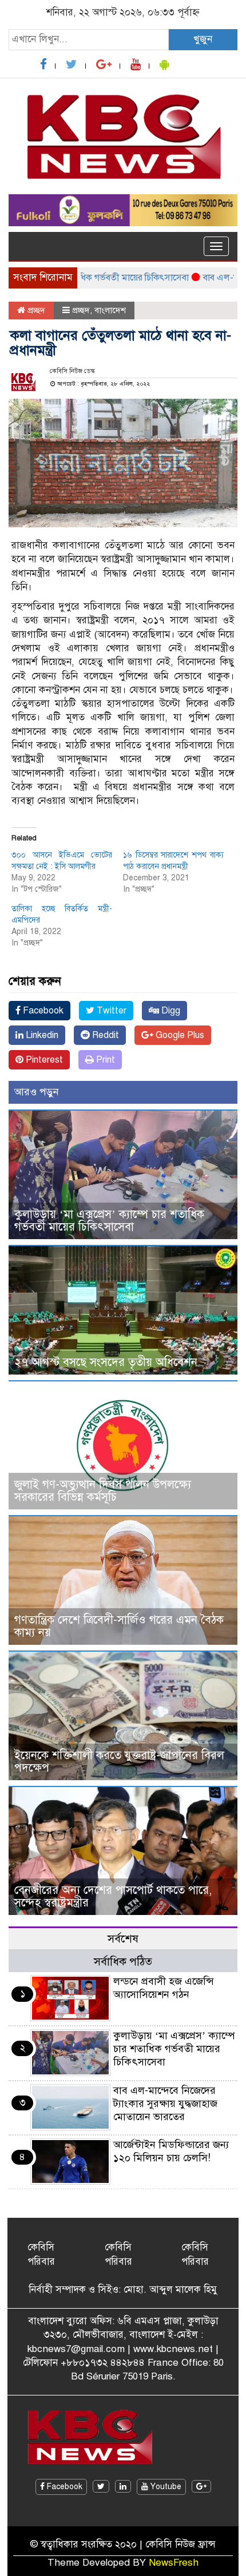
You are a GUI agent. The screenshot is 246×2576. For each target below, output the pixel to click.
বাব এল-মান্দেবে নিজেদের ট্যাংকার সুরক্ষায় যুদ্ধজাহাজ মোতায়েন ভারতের (165, 2104)
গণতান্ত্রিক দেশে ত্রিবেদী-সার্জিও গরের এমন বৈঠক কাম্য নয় (119, 1626)
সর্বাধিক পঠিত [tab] (123, 1962)
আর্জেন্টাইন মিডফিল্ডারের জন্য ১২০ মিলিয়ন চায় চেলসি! (171, 2151)
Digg (170, 1011)
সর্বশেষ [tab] (123, 1939)
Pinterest (43, 1060)
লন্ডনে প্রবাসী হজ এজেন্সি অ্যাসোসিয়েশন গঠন (164, 1988)
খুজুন (203, 39)
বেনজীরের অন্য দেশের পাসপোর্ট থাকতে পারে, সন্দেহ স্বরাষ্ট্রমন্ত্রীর (113, 1896)
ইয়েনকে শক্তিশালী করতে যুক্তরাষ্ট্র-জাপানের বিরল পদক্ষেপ (119, 1762)
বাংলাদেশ (110, 310)
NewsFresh (174, 2563)
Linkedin (41, 1035)
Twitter (110, 1011)
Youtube (165, 2487)
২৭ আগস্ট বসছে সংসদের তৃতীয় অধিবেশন (106, 1362)
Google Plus (179, 1035)
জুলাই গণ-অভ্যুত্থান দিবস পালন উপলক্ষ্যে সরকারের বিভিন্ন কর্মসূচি (103, 1491)
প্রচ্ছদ (35, 310)
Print (104, 1060)
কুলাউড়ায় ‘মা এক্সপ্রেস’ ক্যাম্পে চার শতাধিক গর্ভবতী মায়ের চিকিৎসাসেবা (109, 1221)
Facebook (42, 1011)
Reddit (104, 1035)
